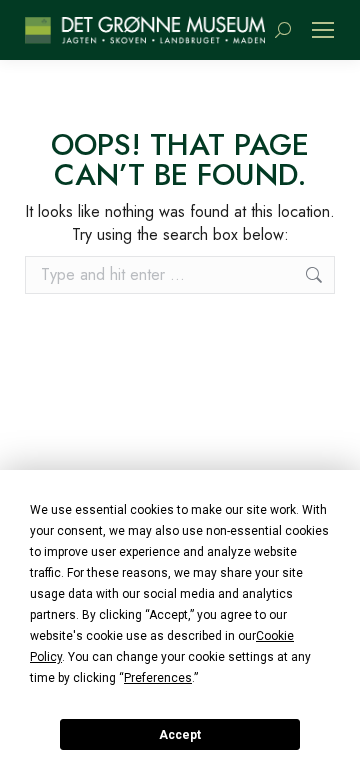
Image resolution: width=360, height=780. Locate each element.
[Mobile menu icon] (323, 30)
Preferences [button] (158, 678)
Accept (180, 735)
